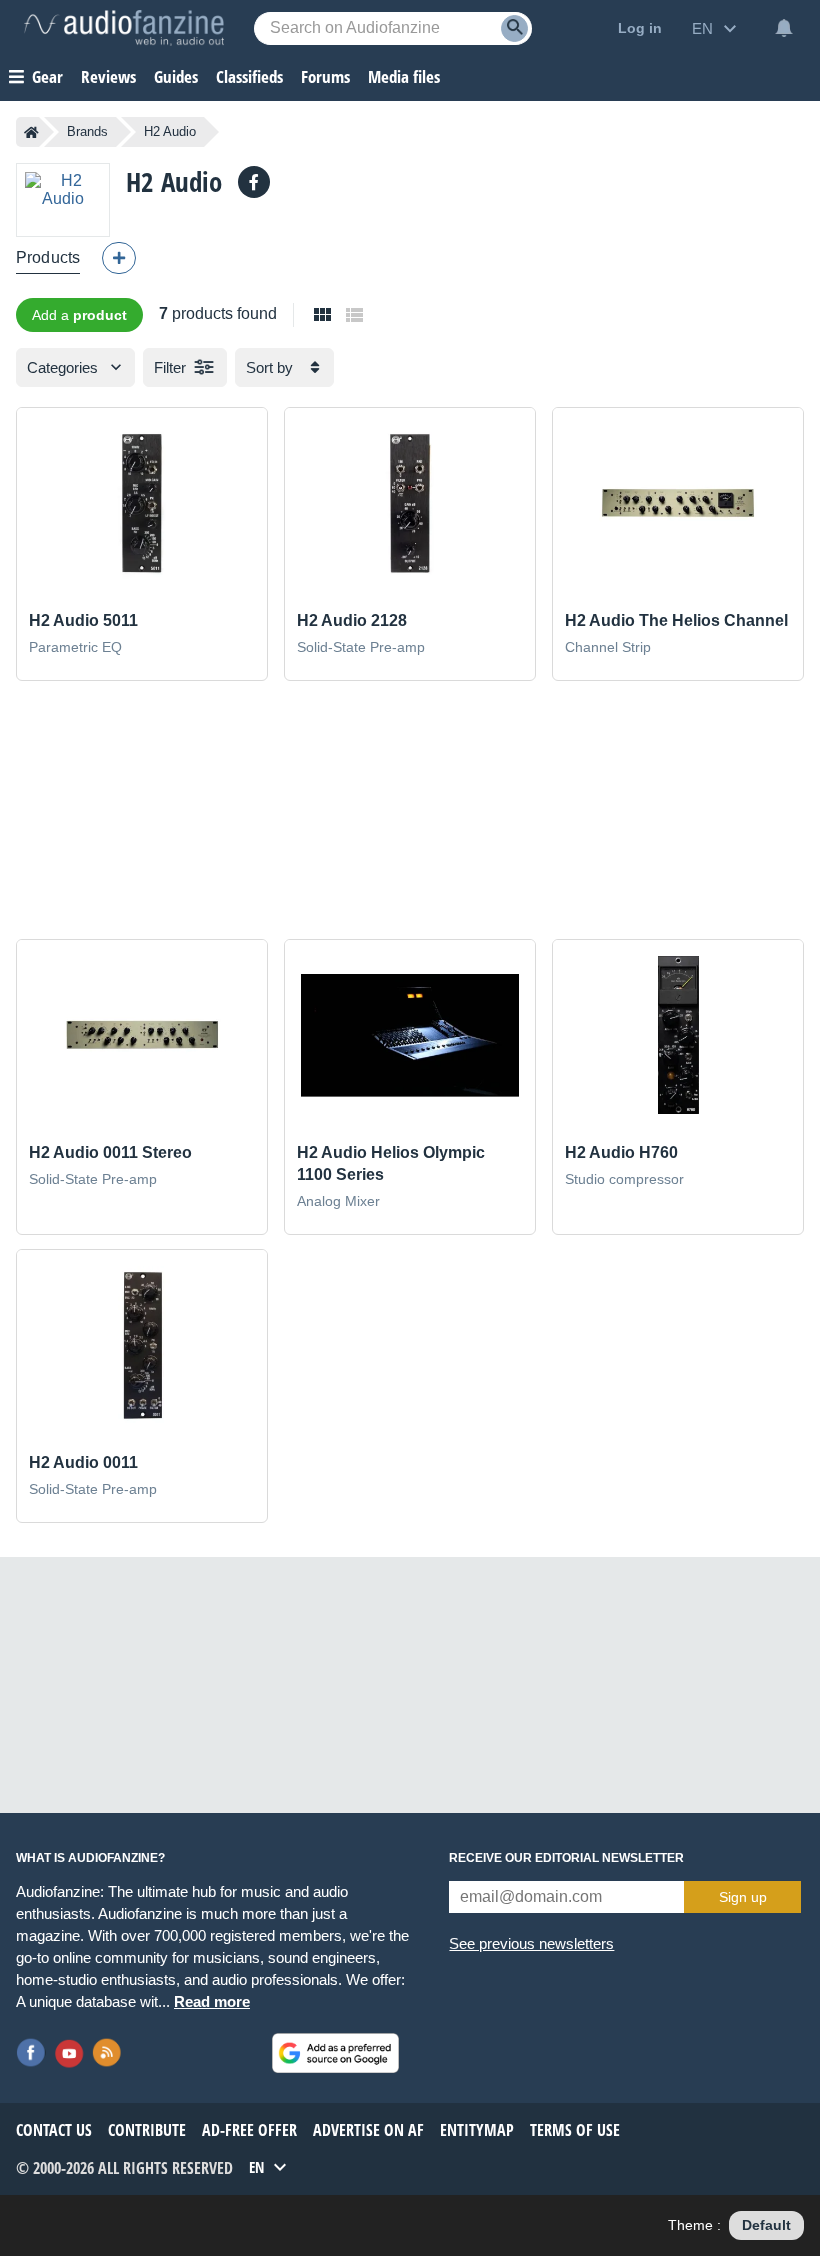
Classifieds (249, 76)
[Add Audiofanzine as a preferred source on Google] (335, 2053)
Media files (404, 76)
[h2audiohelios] (254, 182)
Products (48, 257)
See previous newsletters (531, 1943)
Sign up (743, 1897)
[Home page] (31, 132)
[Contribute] (119, 258)
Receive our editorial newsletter (566, 1858)
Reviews (108, 76)
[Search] (514, 28)
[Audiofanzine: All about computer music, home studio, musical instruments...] (124, 28)
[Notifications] (784, 28)
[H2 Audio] (63, 199)
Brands (87, 131)
